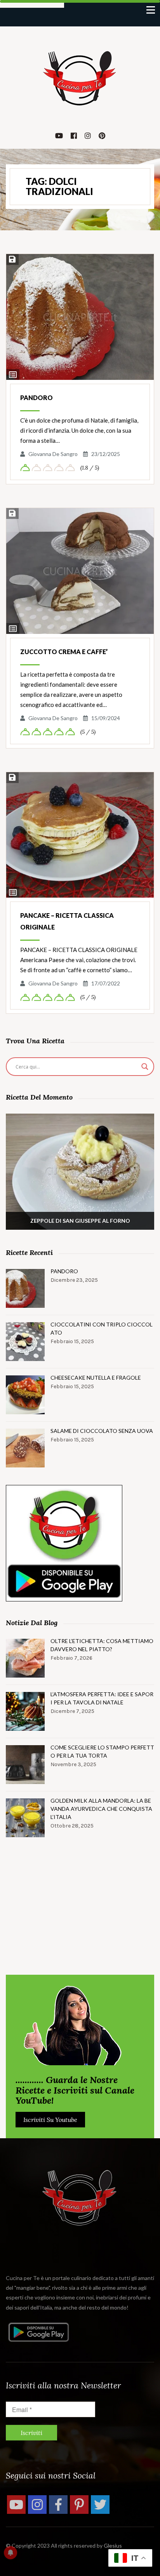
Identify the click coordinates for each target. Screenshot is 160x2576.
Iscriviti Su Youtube (50, 2120)
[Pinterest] (79, 2505)
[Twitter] (100, 2505)
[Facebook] (58, 2505)
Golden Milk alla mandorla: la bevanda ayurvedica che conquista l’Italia (101, 1809)
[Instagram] (37, 2505)
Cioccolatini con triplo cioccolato (102, 1328)
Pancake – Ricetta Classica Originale (67, 921)
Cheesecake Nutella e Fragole (96, 1378)
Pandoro (37, 398)
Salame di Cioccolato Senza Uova (102, 1431)
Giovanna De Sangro (53, 454)
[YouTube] (16, 2505)
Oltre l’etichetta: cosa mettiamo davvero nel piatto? (102, 1645)
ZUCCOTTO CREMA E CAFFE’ (64, 652)
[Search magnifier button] (145, 1067)
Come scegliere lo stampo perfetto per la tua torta (102, 1751)
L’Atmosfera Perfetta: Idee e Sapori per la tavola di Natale (102, 1698)
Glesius (113, 2546)
